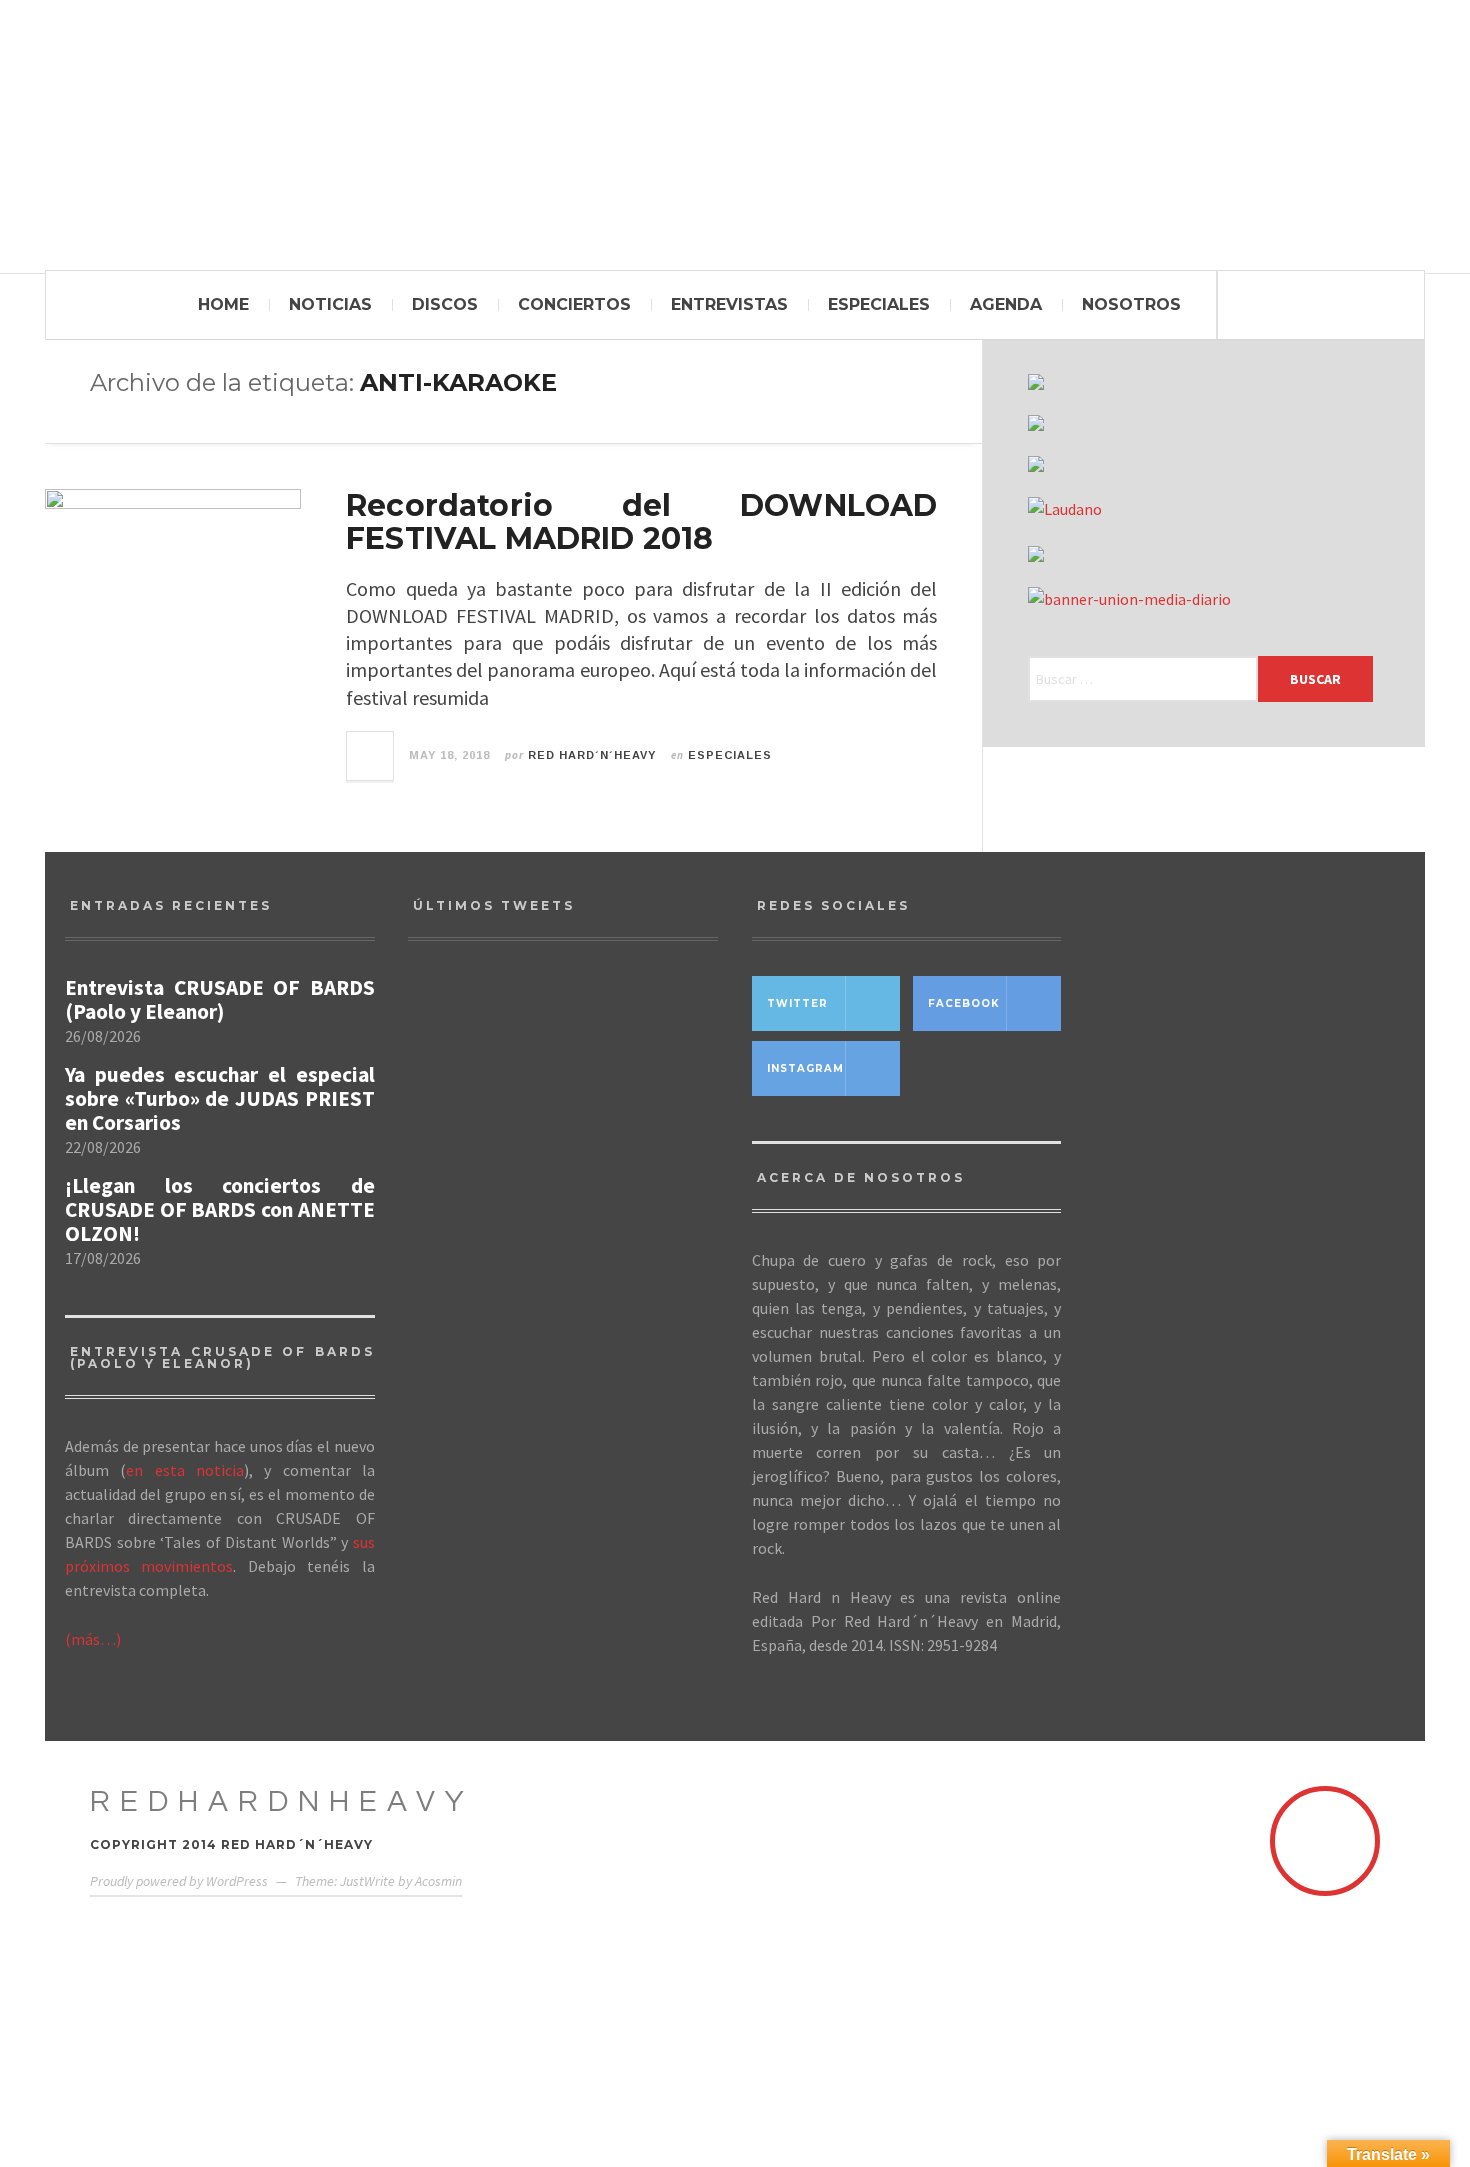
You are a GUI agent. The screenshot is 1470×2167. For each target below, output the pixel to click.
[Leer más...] (371, 756)
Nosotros (1131, 304)
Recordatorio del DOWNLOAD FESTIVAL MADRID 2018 (641, 522)
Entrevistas (729, 304)
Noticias (330, 304)
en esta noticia (185, 1470)
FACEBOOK (964, 1003)
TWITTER (797, 1003)
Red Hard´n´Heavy (592, 755)
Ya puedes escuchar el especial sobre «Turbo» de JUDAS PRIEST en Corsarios (220, 1099)
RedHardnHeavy (282, 1801)
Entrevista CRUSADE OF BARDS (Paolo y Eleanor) (220, 1000)
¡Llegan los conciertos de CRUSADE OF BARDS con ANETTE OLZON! (220, 1210)
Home (223, 304)
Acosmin (438, 1881)
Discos (445, 304)
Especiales (879, 304)
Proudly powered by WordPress (179, 1881)
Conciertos (574, 304)
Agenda (1006, 304)
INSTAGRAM (805, 1068)
